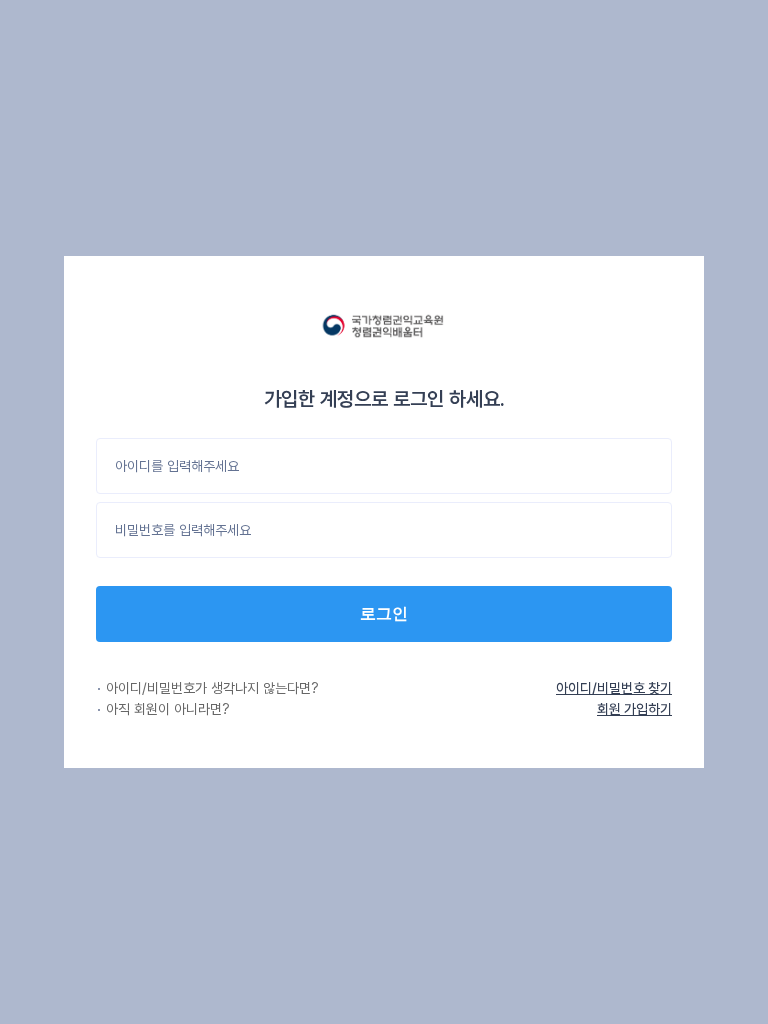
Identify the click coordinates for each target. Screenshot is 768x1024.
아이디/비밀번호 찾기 (614, 688)
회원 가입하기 (634, 709)
